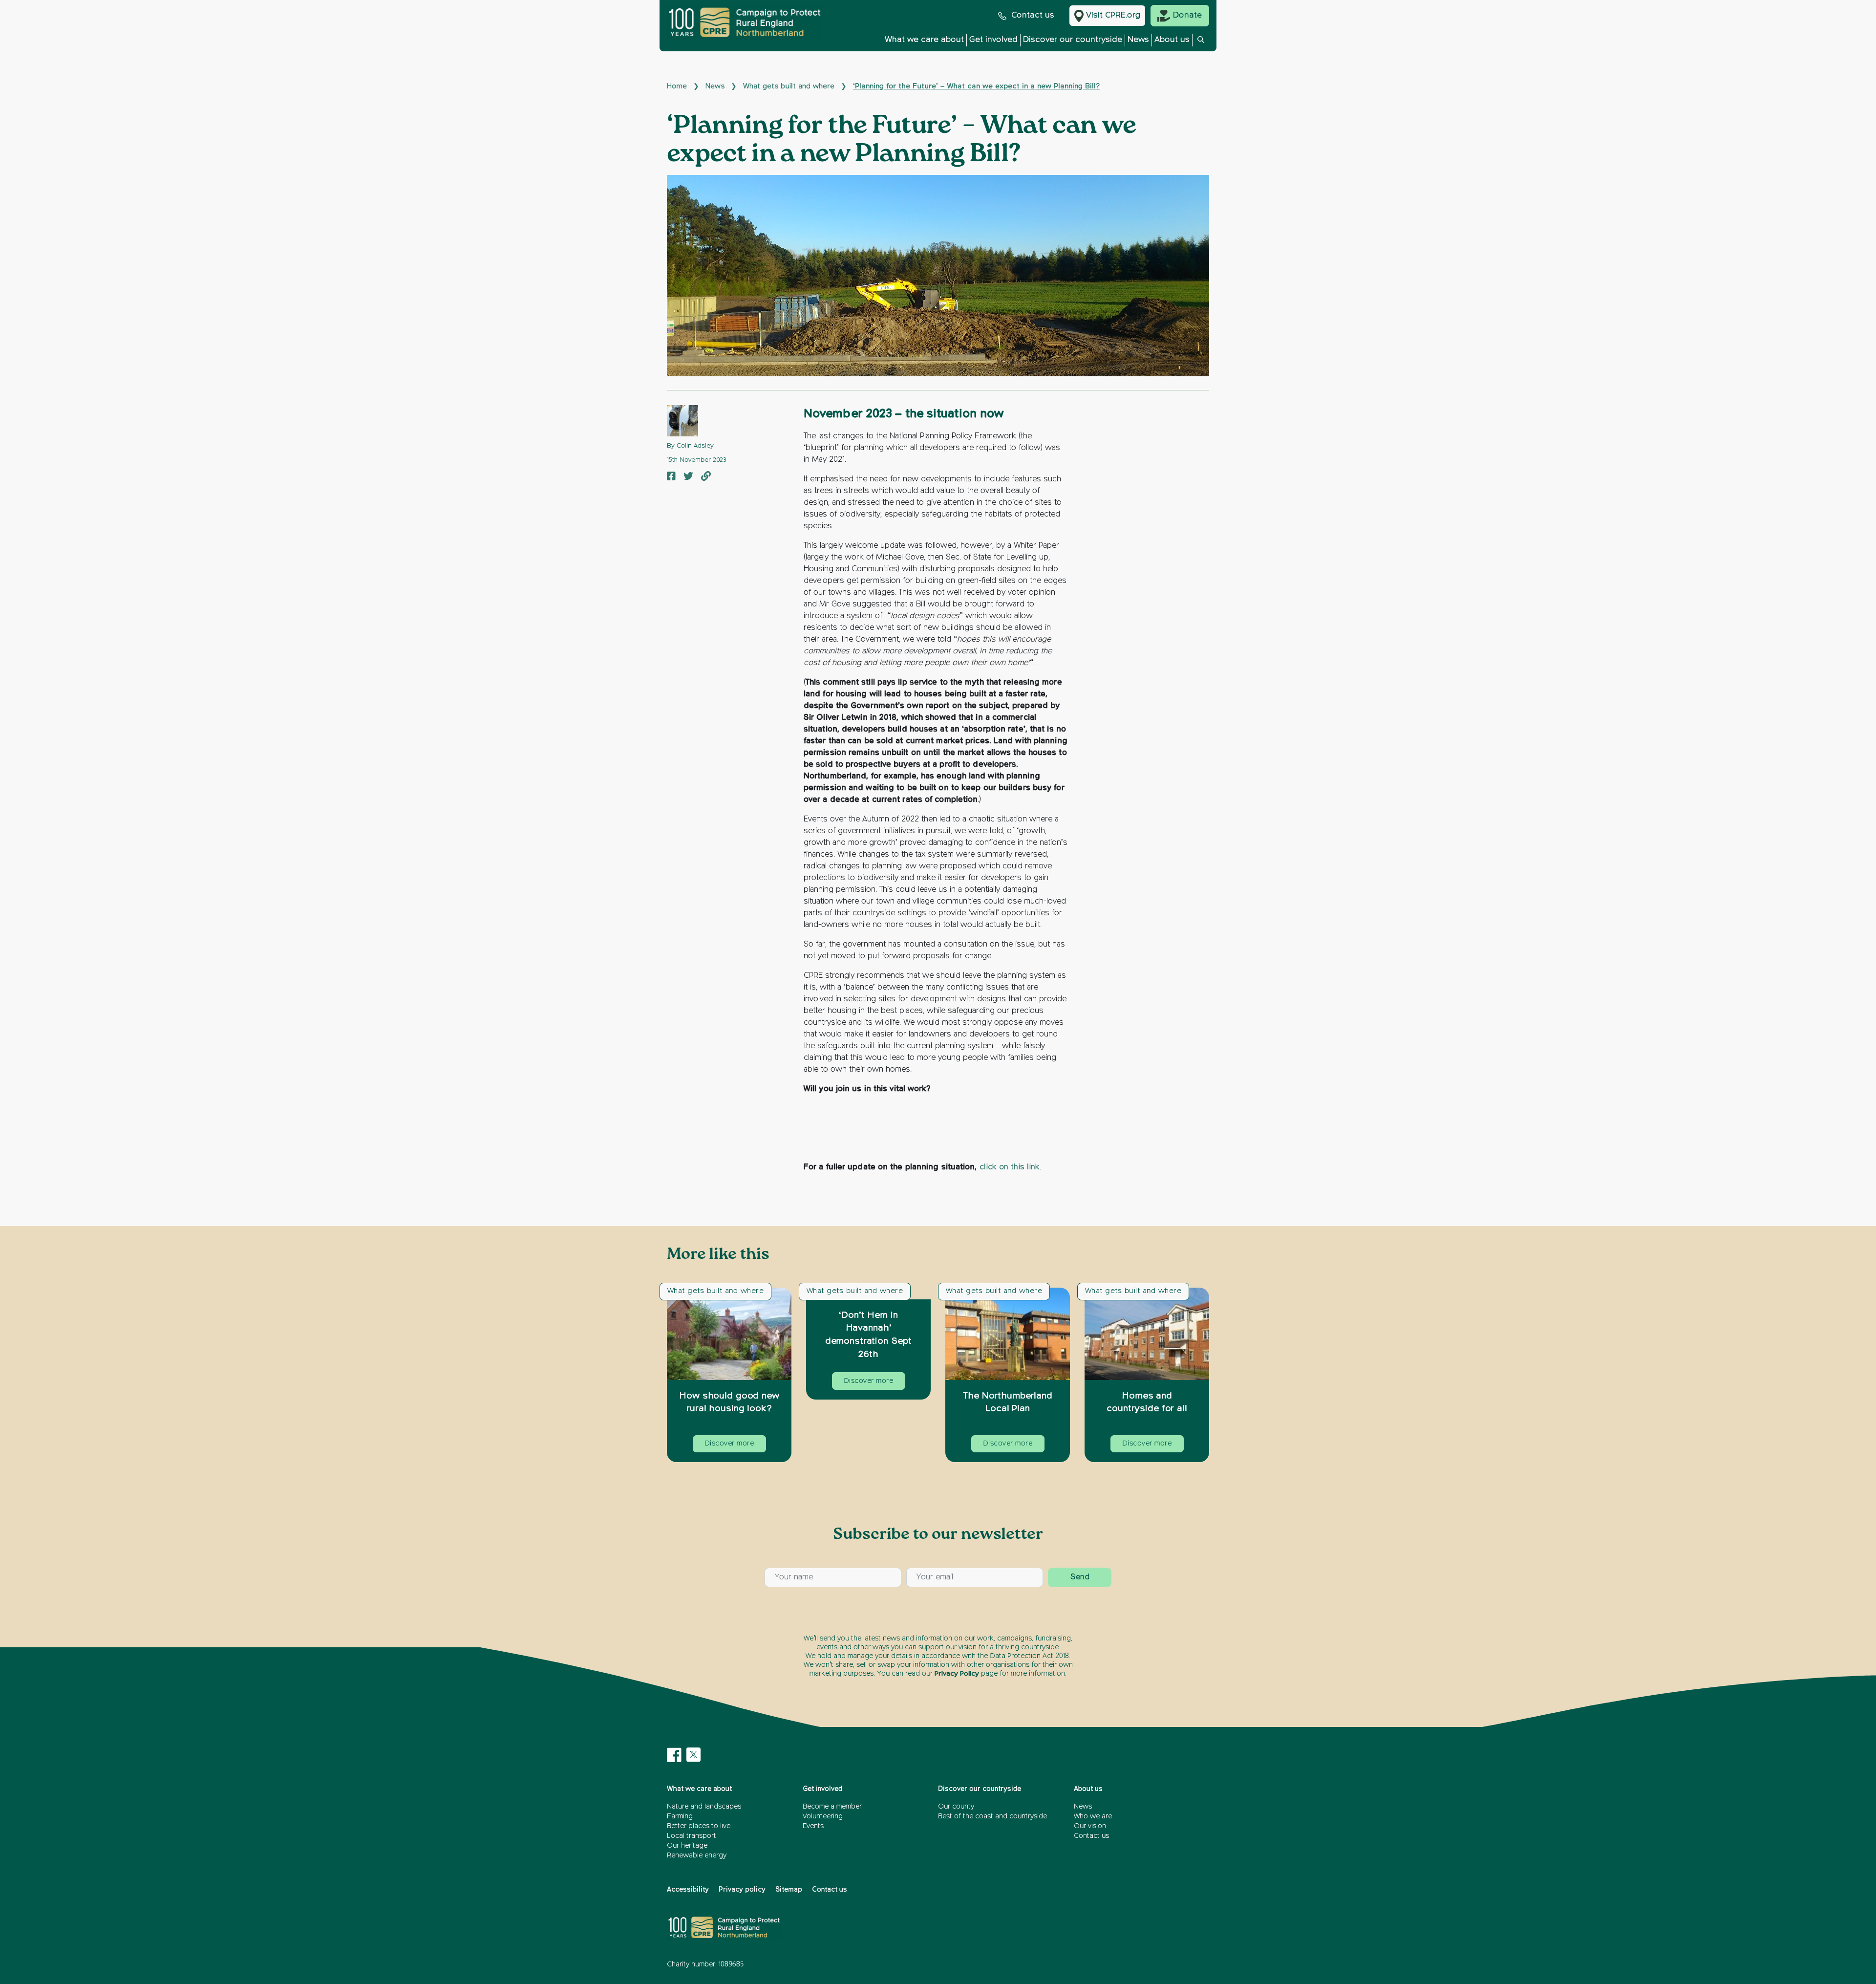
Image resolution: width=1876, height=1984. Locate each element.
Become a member (832, 1807)
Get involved (993, 40)
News (1138, 40)
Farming (680, 1816)
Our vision (1090, 1826)
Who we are (1093, 1816)
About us (1172, 40)
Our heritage (687, 1846)
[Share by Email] (706, 477)
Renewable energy (697, 1855)
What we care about (924, 40)
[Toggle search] (1201, 43)
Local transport (692, 1836)
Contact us (1033, 15)
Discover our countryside (1073, 40)
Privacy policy (742, 1890)
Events (813, 1826)
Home (677, 86)
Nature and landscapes (704, 1807)
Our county (956, 1807)
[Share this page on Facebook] (671, 477)
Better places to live (699, 1826)
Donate (1187, 15)
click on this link (1010, 1167)
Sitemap (789, 1890)
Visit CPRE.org (1113, 15)
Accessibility (688, 1890)
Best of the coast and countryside (992, 1816)
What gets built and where (789, 86)
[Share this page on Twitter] (688, 477)
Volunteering (823, 1816)
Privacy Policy (957, 1674)
